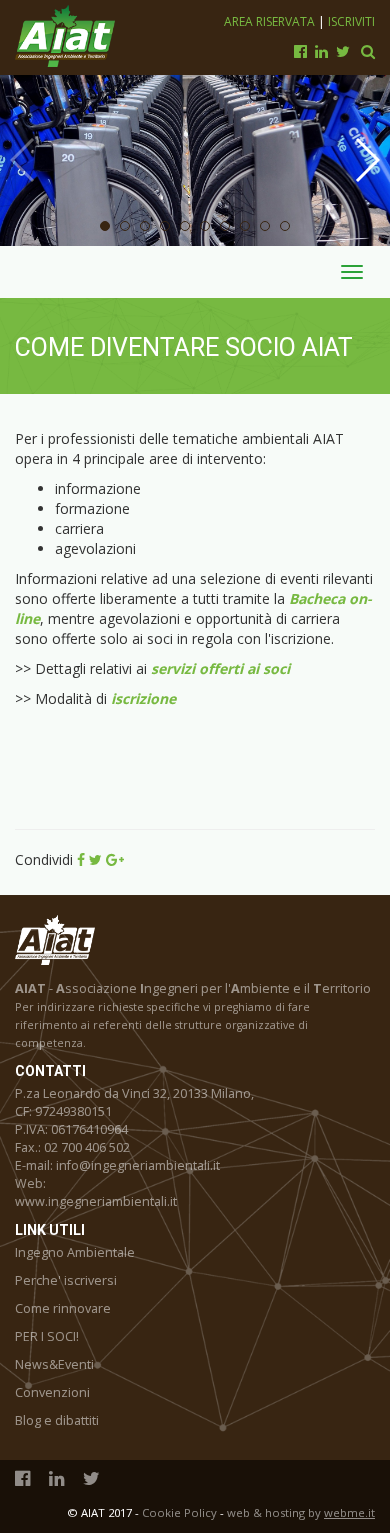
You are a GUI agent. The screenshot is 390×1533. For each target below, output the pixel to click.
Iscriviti (351, 21)
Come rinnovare (63, 1308)
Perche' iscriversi (66, 1280)
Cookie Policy (179, 1512)
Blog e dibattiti (57, 1420)
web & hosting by (301, 1512)
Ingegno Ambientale (75, 1252)
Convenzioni (52, 1392)
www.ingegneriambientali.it (96, 1201)
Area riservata (271, 21)
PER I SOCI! (47, 1336)
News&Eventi (54, 1364)
